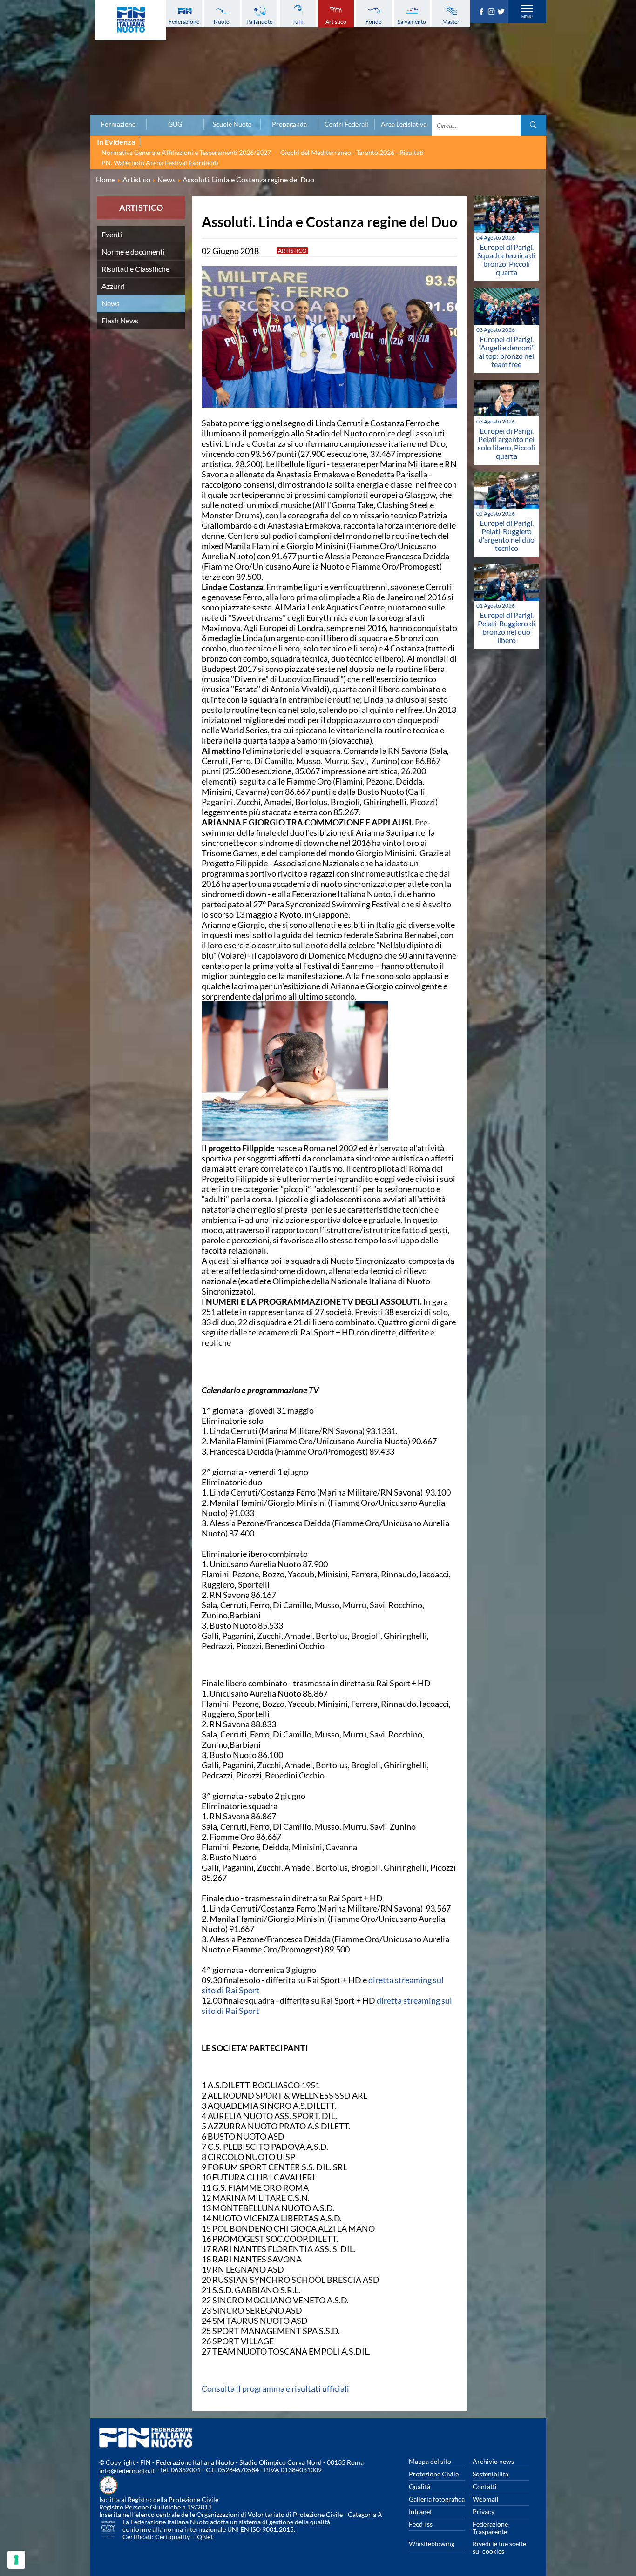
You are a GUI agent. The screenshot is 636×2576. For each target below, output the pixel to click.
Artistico (336, 22)
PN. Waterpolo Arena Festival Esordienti (160, 163)
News (111, 303)
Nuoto (222, 22)
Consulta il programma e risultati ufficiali (275, 2388)
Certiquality (173, 2537)
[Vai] (533, 125)
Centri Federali (346, 124)
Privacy (484, 2512)
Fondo (374, 22)
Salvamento (412, 22)
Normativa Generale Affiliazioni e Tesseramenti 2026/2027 (186, 152)
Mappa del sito (430, 2461)
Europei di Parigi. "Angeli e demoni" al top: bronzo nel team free (506, 352)
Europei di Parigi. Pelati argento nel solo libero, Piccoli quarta (506, 443)
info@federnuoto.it (127, 2471)
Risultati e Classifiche (135, 269)
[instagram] (492, 12)
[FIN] (131, 20)
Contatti (485, 2486)
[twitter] (502, 12)
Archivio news (493, 2461)
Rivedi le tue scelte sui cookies (499, 2547)
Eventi (112, 234)
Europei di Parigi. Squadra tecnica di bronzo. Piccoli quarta (506, 259)
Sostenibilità (491, 2474)
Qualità (419, 2486)
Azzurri (113, 286)
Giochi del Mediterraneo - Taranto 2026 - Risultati (352, 152)
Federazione (184, 22)
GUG (175, 124)
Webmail (486, 2499)
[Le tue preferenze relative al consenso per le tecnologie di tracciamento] (16, 2560)
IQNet (204, 2537)
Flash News (120, 320)
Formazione (118, 124)
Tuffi (298, 22)
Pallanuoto (260, 22)
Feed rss (421, 2524)
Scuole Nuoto (232, 124)
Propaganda (289, 124)
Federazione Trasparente (490, 2528)
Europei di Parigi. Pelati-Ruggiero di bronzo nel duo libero (507, 627)
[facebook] (483, 12)
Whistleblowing (432, 2544)
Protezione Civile (434, 2474)
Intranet (420, 2512)
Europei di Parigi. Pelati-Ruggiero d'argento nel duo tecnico (507, 535)
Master (451, 22)
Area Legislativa (404, 124)
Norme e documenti (133, 252)
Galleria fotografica (437, 2499)
